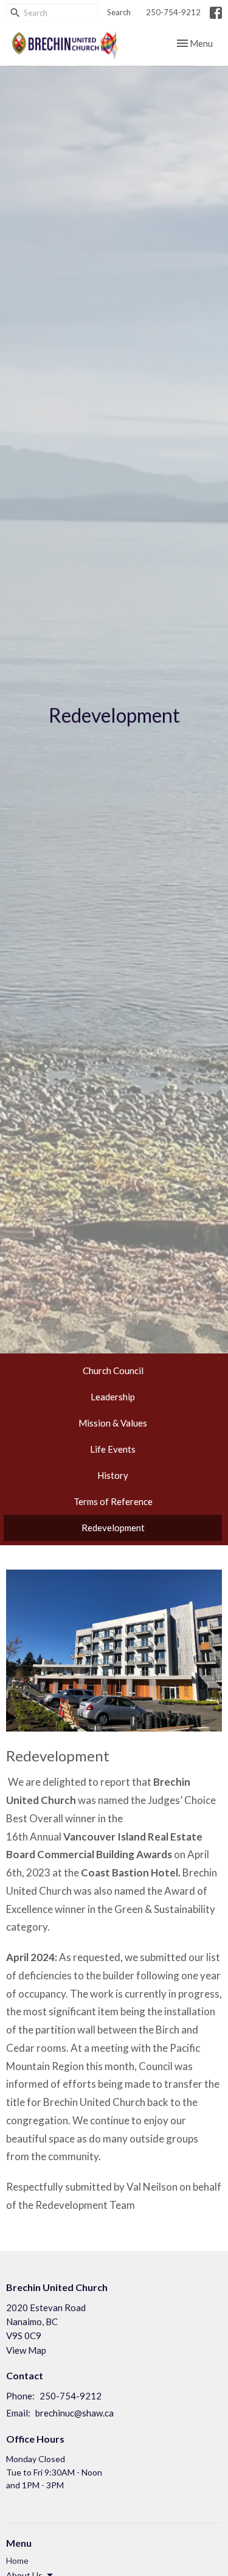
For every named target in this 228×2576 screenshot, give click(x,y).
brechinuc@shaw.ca (74, 2413)
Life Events (113, 1449)
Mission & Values (113, 1423)
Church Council (113, 1370)
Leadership (113, 1397)
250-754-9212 (173, 12)
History (113, 1475)
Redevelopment (113, 1528)
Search (119, 12)
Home (17, 2560)
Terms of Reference (113, 1501)
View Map (26, 2350)
